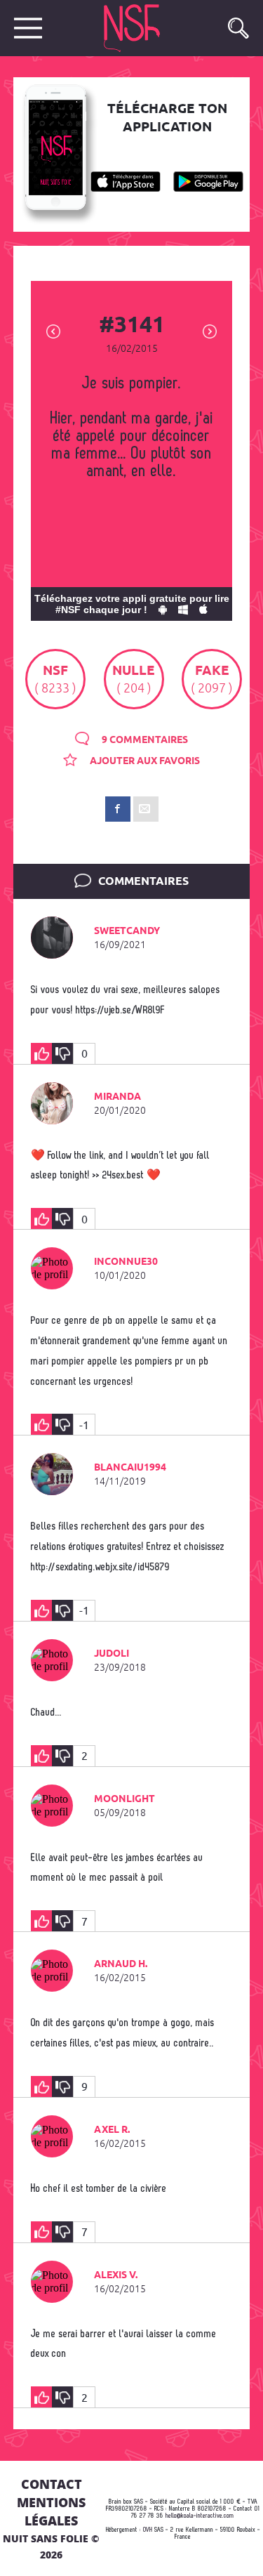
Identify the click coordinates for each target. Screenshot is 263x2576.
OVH (148, 2530)
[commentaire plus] (41, 1053)
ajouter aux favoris (144, 761)
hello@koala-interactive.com (200, 2516)
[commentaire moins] (62, 1053)
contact (52, 2484)
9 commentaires (144, 740)
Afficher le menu (28, 28)
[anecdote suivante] (210, 330)
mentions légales (51, 2511)
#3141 (132, 326)
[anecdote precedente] (53, 330)
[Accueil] (147, 28)
